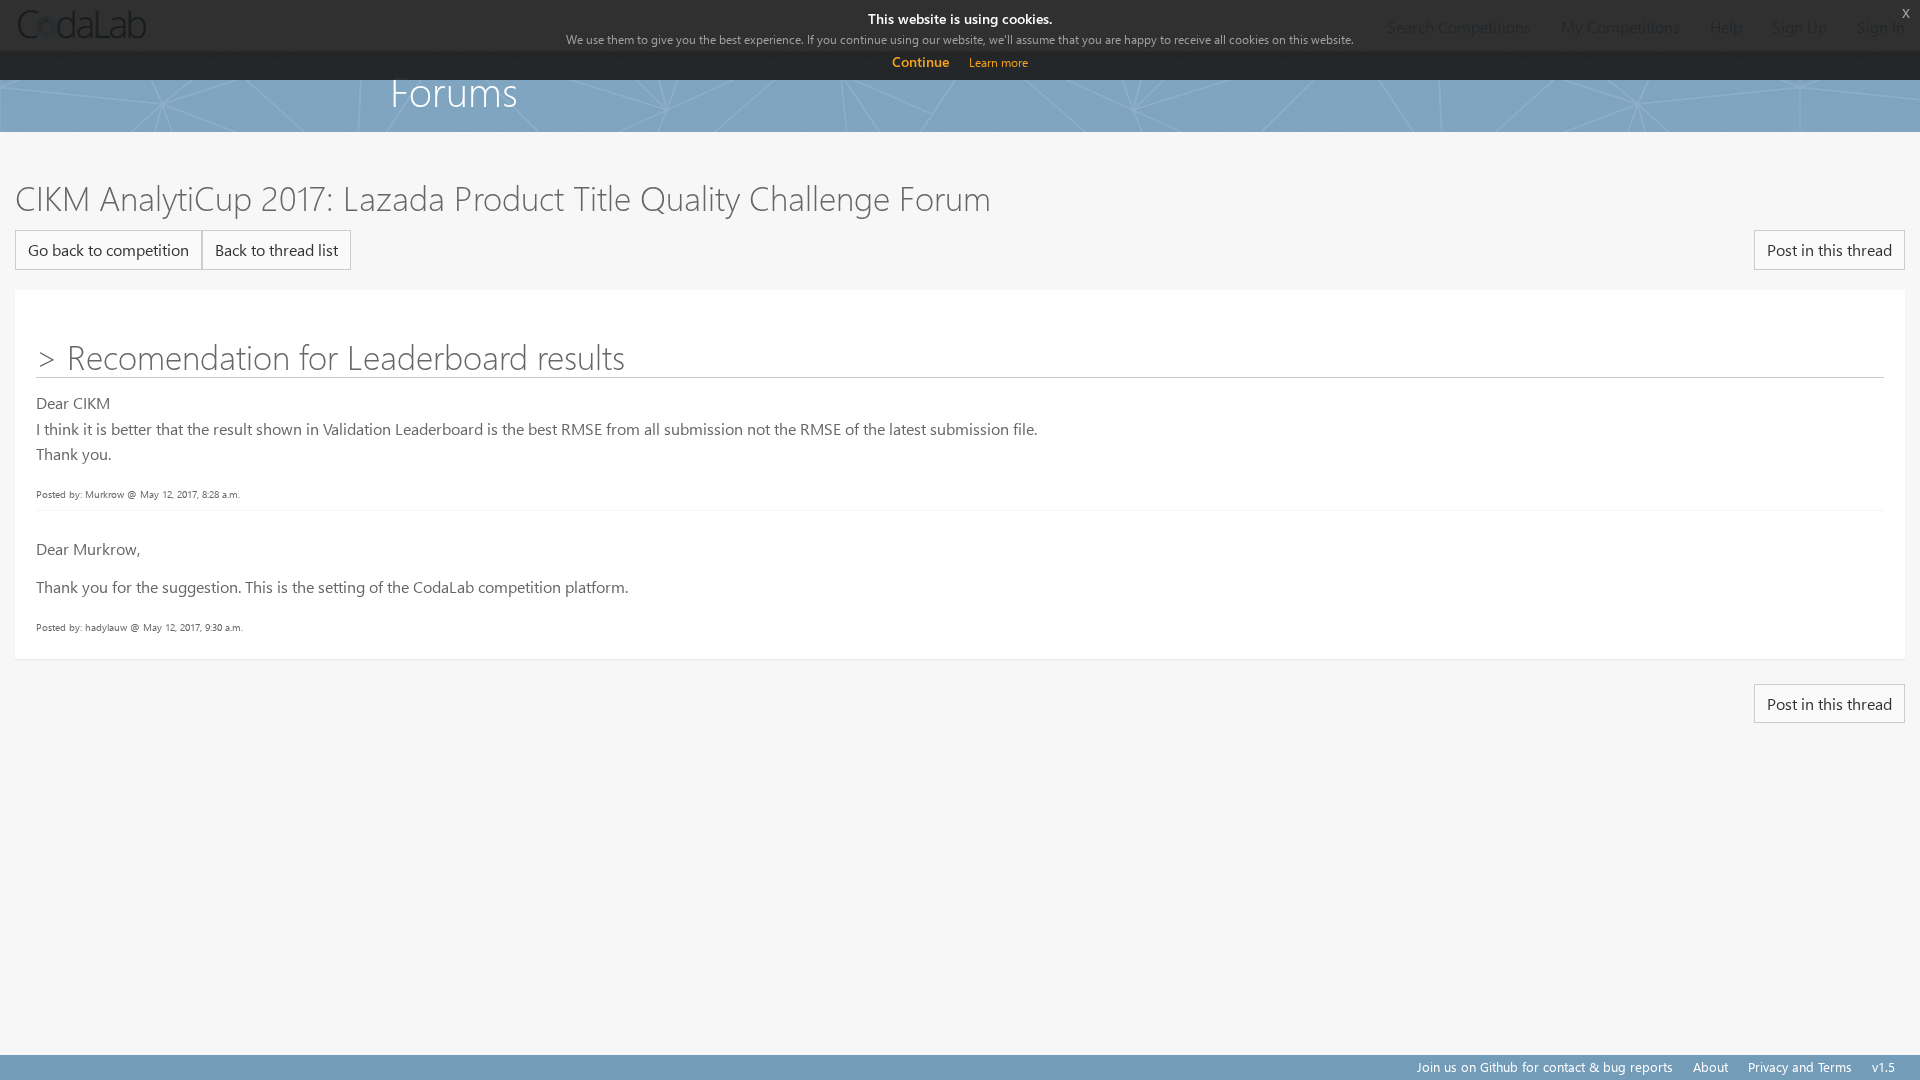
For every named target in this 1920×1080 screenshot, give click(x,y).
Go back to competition (108, 249)
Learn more (998, 62)
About (1710, 1066)
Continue (920, 61)
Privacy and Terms (1800, 1066)
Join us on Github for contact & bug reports (1545, 1066)
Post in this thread (1829, 249)
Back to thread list (276, 249)
